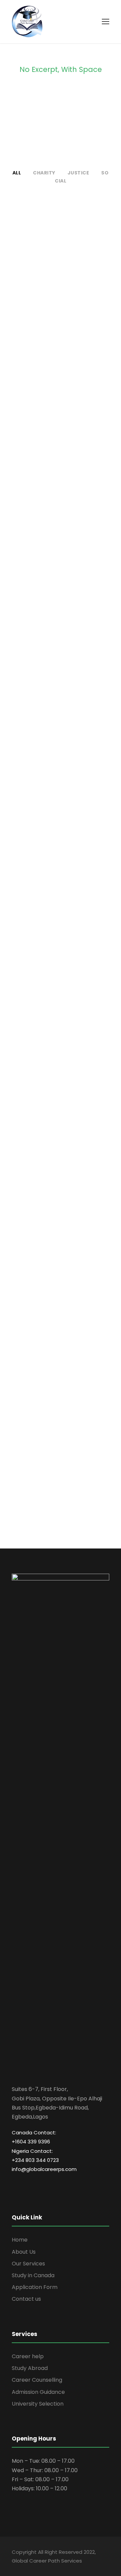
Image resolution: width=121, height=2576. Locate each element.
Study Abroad (30, 2368)
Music (74, 1025)
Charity (44, 173)
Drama (72, 877)
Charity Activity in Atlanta (61, 1458)
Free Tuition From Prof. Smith (61, 1162)
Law (72, 581)
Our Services (28, 2264)
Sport (61, 729)
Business (61, 1326)
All (17, 173)
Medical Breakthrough (61, 421)
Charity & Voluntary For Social (61, 273)
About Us (24, 2252)
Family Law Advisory (61, 570)
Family (52, 581)
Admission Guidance (38, 2392)
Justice (78, 173)
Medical (61, 433)
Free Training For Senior (61, 718)
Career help (28, 2356)
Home (20, 2240)
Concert (50, 1025)
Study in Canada (33, 2275)
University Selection (38, 2404)
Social (73, 289)
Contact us (26, 2299)
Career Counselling (37, 2380)
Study (49, 1178)
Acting (49, 877)
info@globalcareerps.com (44, 2169)
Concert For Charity (61, 1014)
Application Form (35, 2287)
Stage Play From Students (61, 866)
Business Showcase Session (61, 1310)
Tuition (71, 1178)
